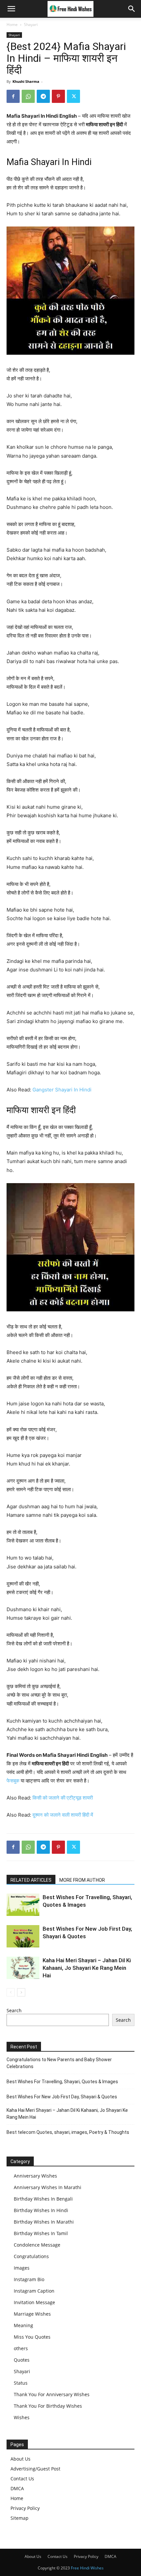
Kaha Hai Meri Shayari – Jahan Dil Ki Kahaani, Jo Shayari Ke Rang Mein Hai (87, 1968)
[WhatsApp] (28, 96)
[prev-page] (11, 1992)
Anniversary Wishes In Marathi (48, 2187)
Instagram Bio (29, 2279)
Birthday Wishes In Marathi (44, 2222)
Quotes (22, 2360)
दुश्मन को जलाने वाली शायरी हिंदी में (63, 1815)
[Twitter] (73, 96)
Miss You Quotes (32, 2337)
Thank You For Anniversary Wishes (52, 2394)
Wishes (22, 2417)
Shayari (31, 24)
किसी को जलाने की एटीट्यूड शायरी (63, 1798)
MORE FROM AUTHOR (82, 1880)
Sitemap (20, 2518)
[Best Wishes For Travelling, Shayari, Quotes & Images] (23, 1905)
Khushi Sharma (26, 81)
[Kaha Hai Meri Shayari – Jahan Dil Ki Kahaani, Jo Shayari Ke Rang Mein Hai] (23, 1968)
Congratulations (31, 2256)
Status (21, 2383)
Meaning (23, 2325)
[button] (11, 9)
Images (22, 2268)
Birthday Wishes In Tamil (41, 2233)
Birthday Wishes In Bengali (43, 2199)
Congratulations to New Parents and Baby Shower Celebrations (59, 2063)
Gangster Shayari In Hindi (62, 1090)
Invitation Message (34, 2302)
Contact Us (22, 2479)
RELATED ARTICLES (31, 1880)
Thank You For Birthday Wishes (48, 2406)
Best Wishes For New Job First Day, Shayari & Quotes (62, 2097)
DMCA (17, 2488)
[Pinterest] (58, 96)
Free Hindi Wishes (87, 2568)
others (21, 2348)
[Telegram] (43, 96)
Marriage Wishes (32, 2314)
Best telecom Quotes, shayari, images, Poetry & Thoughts (68, 2132)
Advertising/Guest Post (35, 2469)
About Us (20, 2459)
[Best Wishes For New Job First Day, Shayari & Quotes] (23, 1936)
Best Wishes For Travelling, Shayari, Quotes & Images (62, 2082)
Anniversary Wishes (35, 2176)
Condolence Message (37, 2245)
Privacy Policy (25, 2508)
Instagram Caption (34, 2291)
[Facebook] (13, 96)
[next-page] (21, 1992)
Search (14, 2010)
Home (12, 24)
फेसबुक (13, 1781)
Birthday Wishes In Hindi (41, 2210)
